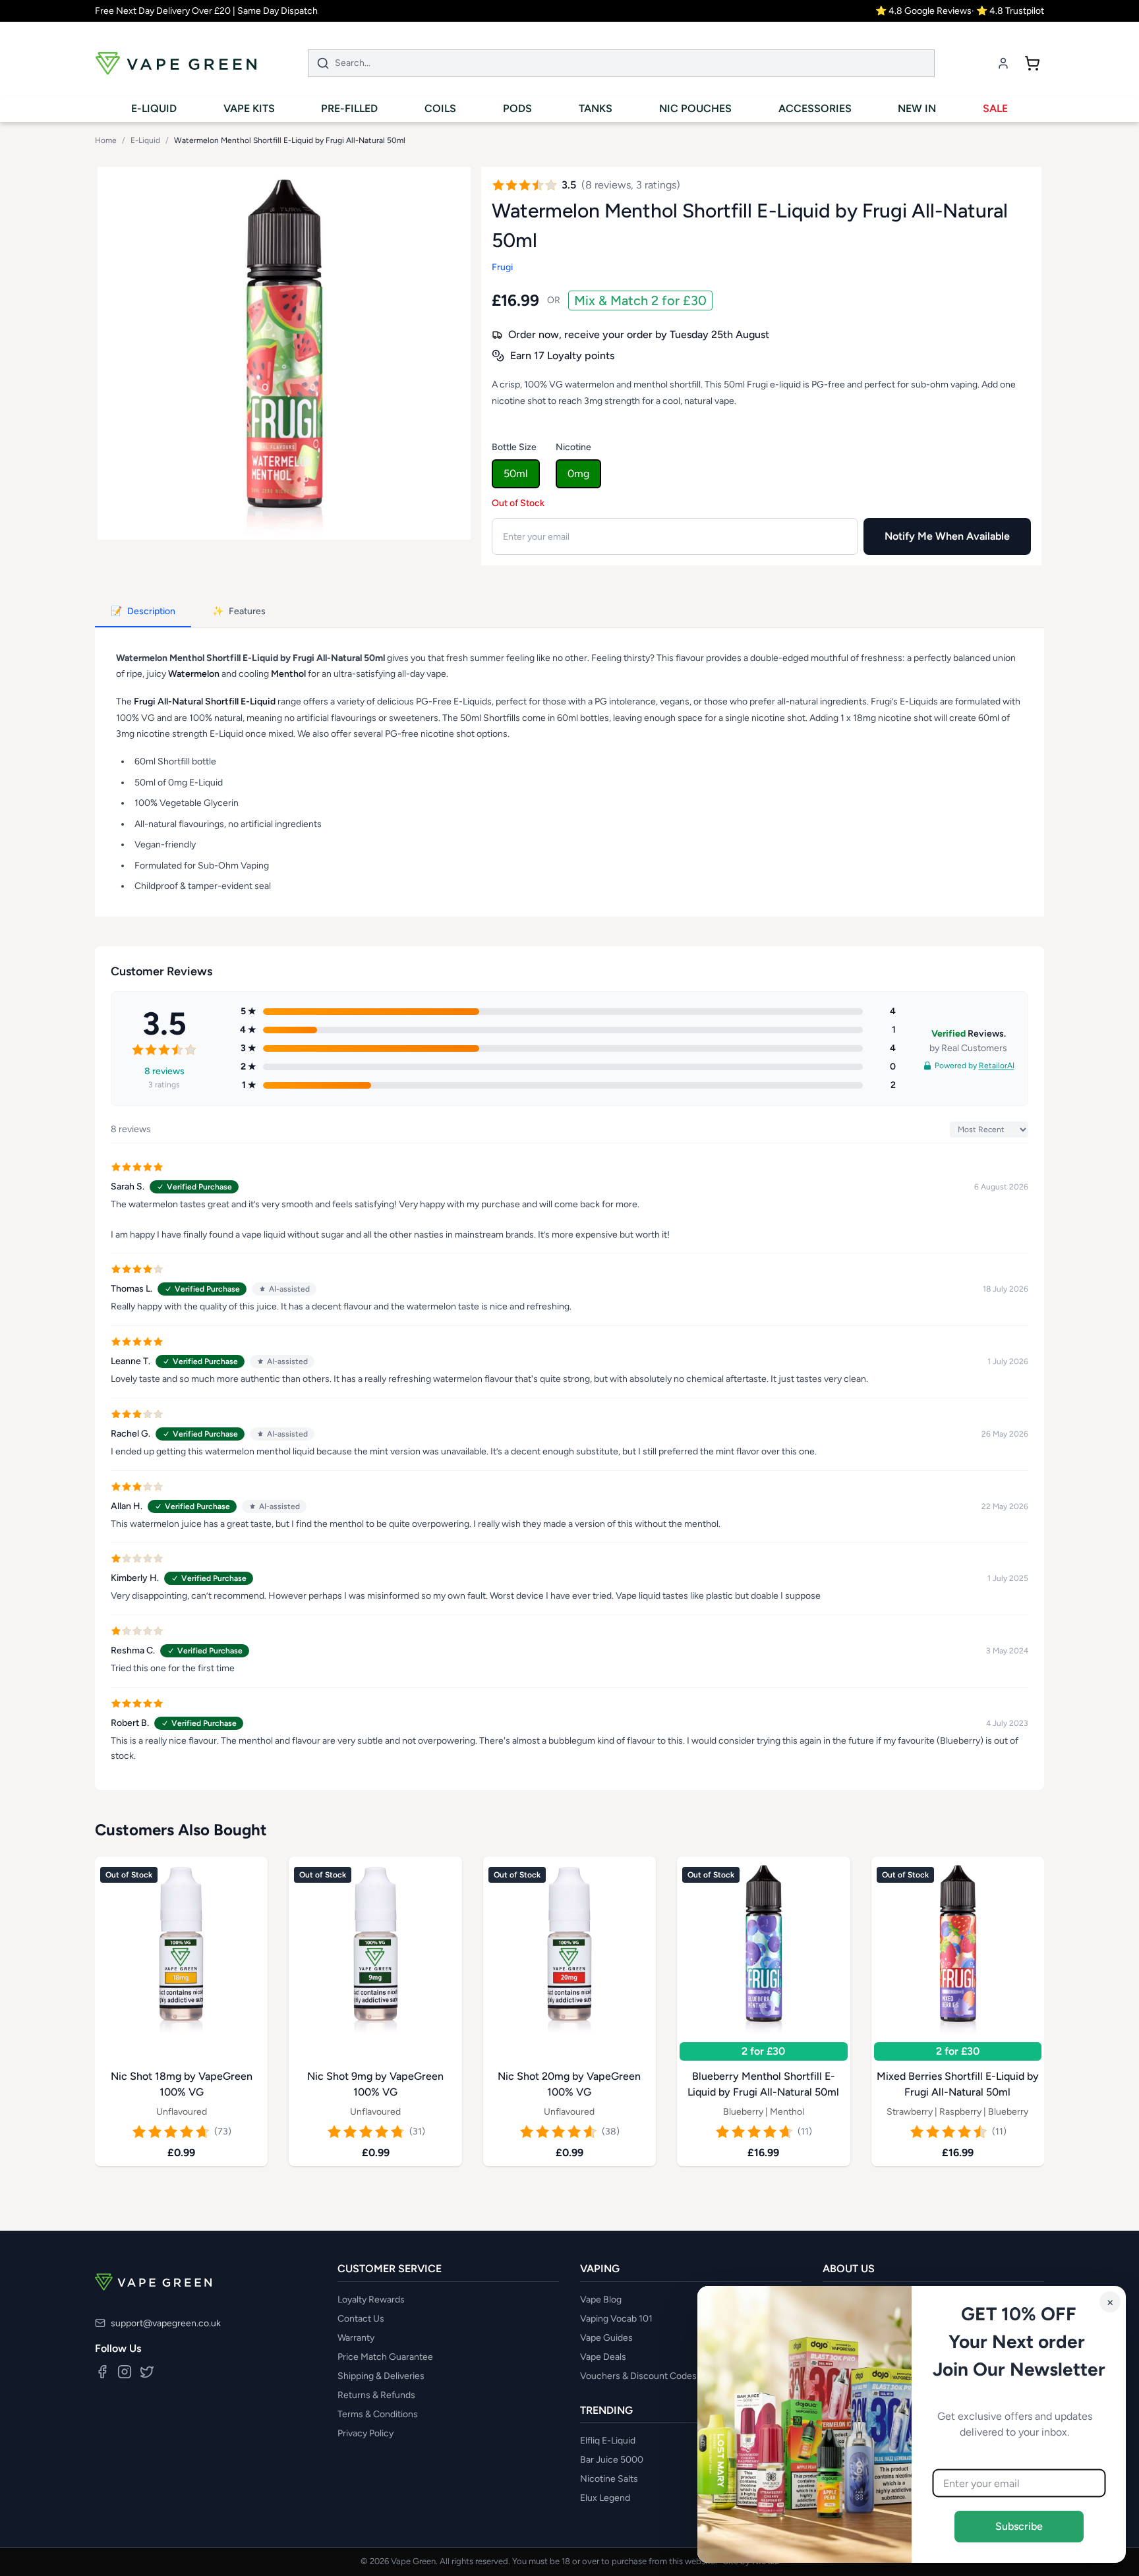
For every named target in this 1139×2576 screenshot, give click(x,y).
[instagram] (125, 2372)
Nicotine (573, 447)
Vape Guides (606, 2338)
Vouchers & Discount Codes (638, 2376)
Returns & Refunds (376, 2395)
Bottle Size (514, 447)
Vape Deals (603, 2357)
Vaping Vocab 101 (616, 2319)
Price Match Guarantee (385, 2357)
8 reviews (164, 1071)
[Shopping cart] (1032, 63)
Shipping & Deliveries (381, 2376)
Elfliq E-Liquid (608, 2441)
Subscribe (1019, 2526)
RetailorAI (997, 1066)
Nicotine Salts (609, 2479)
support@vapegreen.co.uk (166, 2323)
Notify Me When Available (947, 536)
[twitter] (147, 2372)
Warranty (356, 2338)
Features (239, 611)
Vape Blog (601, 2300)
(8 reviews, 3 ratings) (631, 185)
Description (143, 611)
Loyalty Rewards (371, 2300)
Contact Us (361, 2319)
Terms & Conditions (378, 2414)
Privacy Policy (365, 2433)
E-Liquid (145, 140)
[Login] (1003, 63)
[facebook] (102, 2372)
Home (106, 140)
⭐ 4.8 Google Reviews (923, 11)
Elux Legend (605, 2498)
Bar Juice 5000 (612, 2460)
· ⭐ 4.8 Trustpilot (1008, 11)
